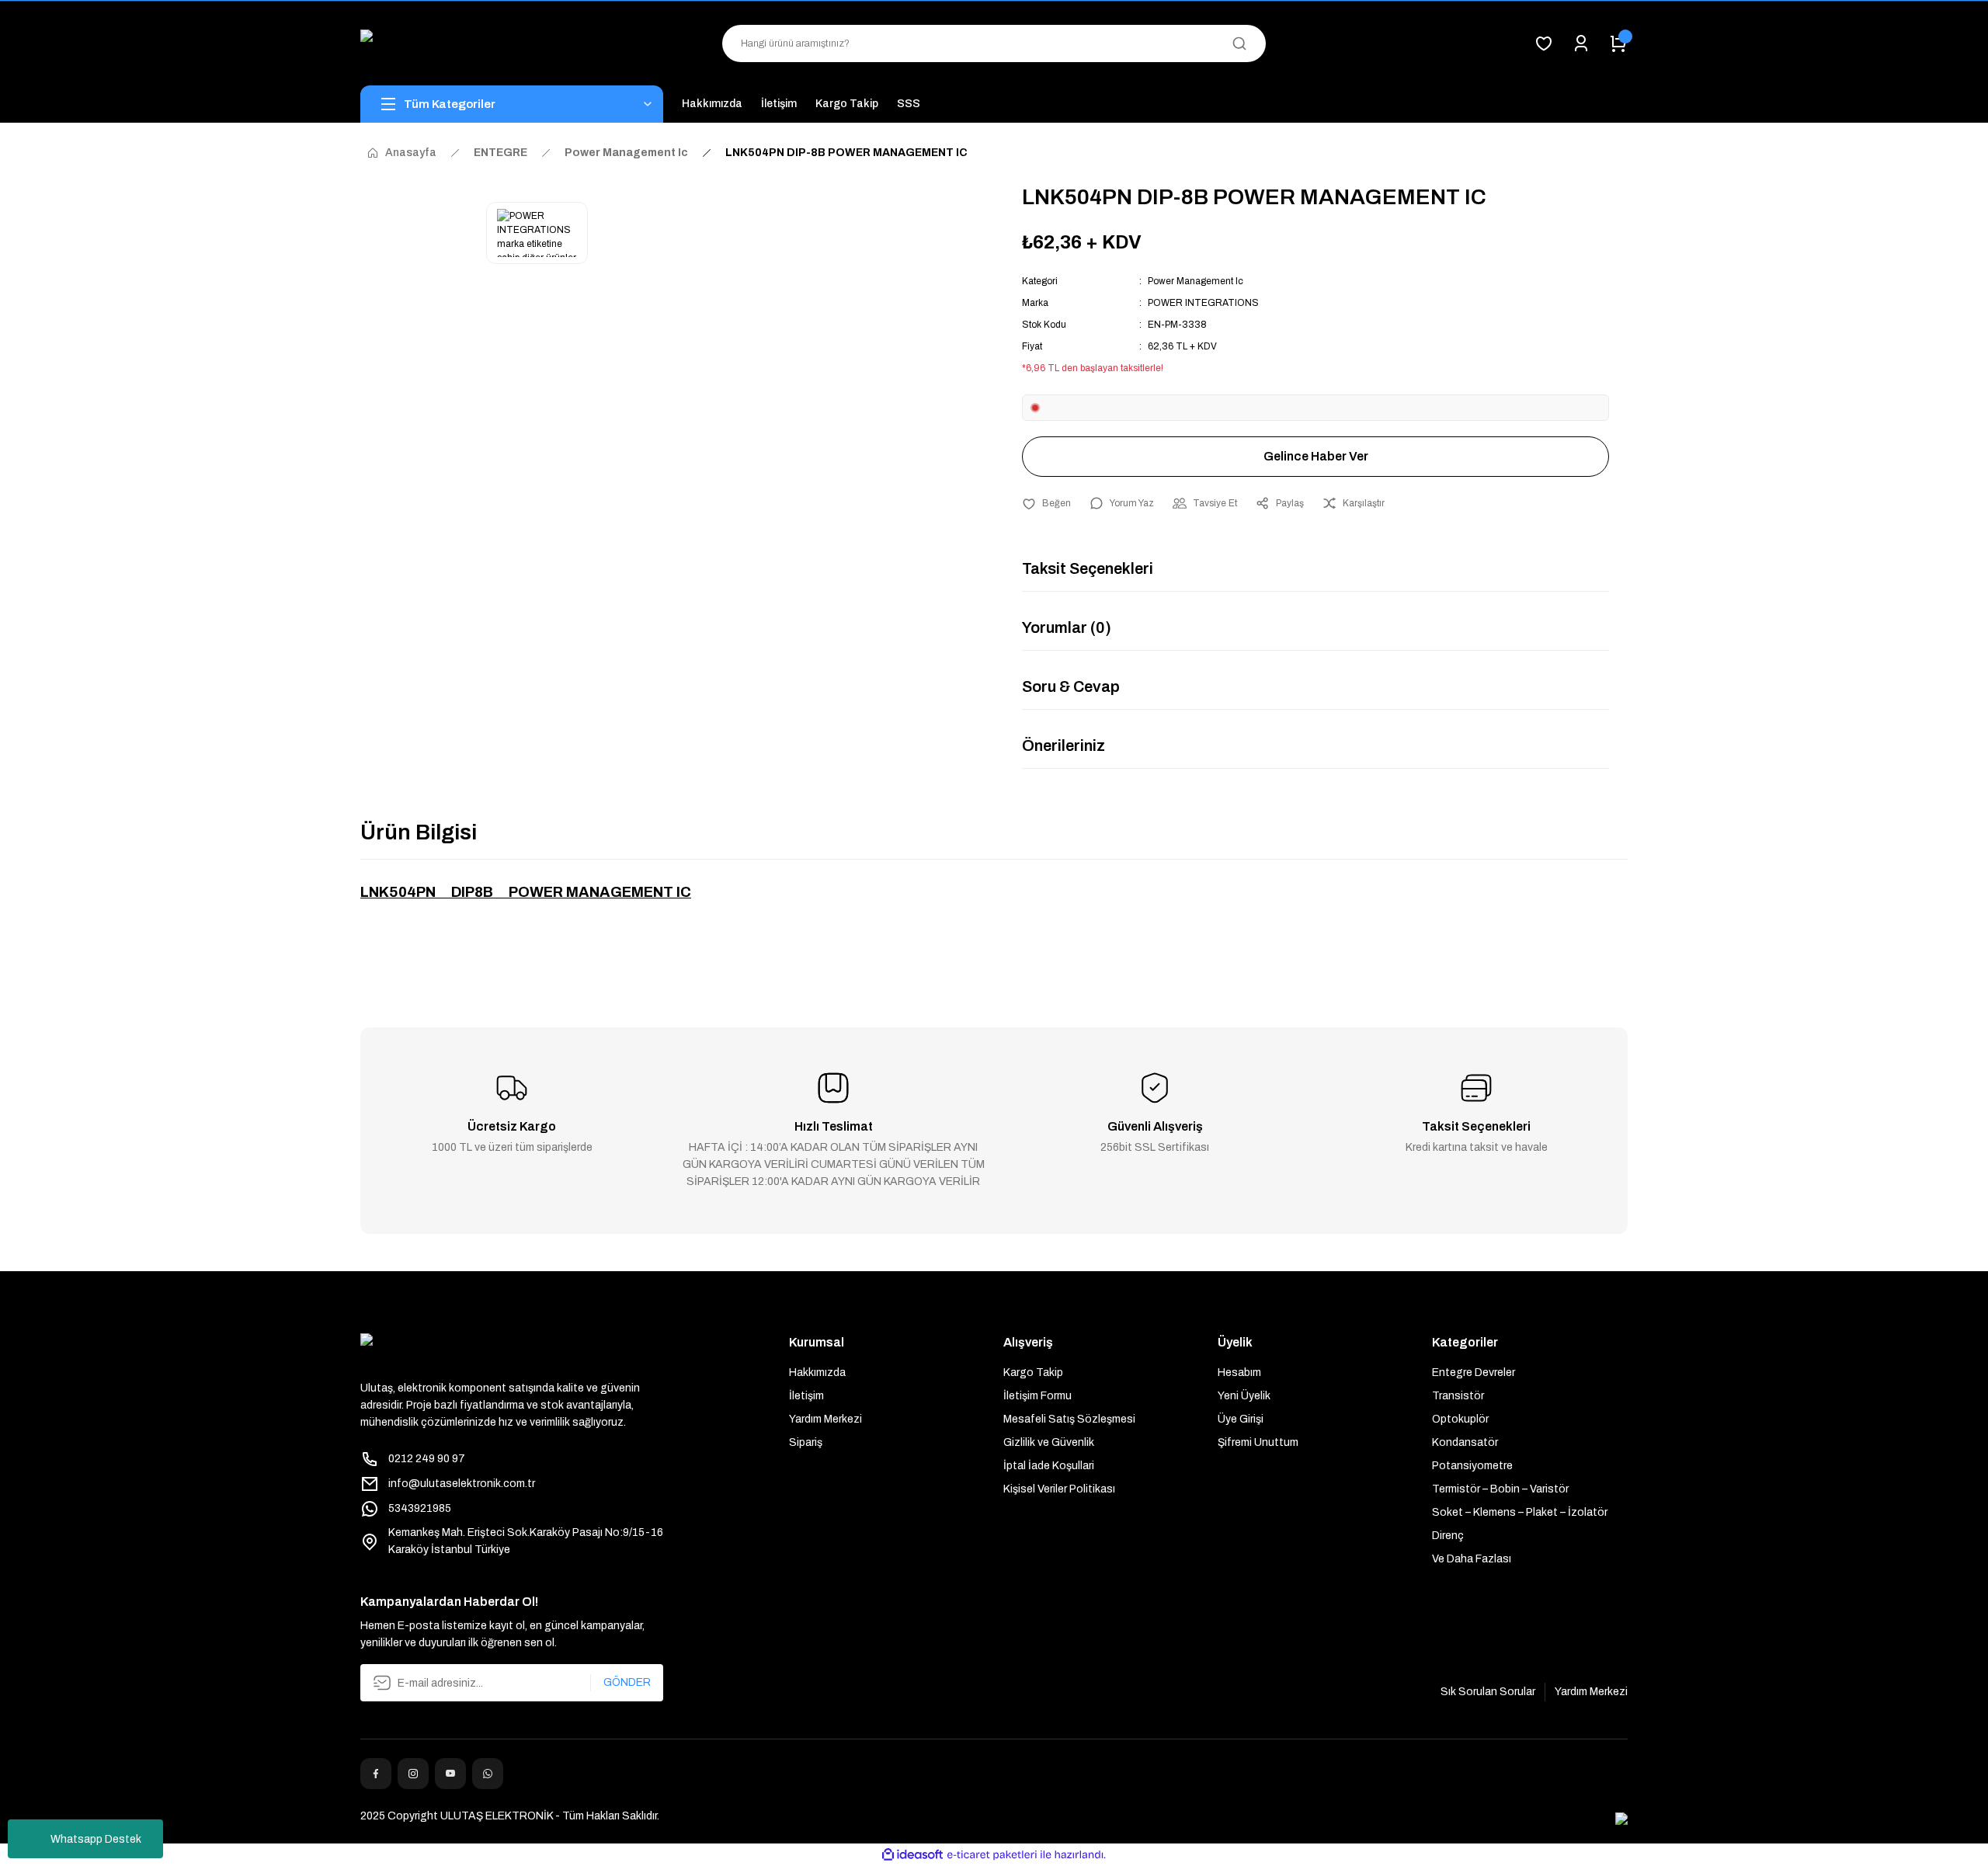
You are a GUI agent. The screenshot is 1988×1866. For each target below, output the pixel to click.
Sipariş (806, 1442)
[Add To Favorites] (1046, 503)
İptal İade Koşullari (1049, 1466)
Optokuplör (1460, 1419)
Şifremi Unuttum (1258, 1442)
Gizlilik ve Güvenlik (1049, 1442)
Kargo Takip (1033, 1373)
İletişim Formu (1037, 1396)
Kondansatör (1465, 1442)
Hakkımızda (817, 1373)
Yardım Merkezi (825, 1419)
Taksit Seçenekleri (1088, 568)
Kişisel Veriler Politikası (1059, 1489)
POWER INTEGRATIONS (1203, 303)
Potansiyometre (1472, 1466)
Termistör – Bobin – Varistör (1500, 1489)
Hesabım (1239, 1373)
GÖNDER (627, 1682)
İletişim (806, 1396)
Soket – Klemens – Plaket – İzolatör (1520, 1512)
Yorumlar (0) (1067, 627)
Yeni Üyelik (1244, 1396)
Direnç (1448, 1536)
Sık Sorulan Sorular (1488, 1692)
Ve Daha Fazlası (1472, 1559)
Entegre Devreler (1474, 1373)
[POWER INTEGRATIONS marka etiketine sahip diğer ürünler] (537, 233)
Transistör (1458, 1396)
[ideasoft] (912, 1855)
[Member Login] (1581, 43)
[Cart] (1618, 43)
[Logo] (512, 43)
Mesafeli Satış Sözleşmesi (1069, 1419)
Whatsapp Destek (96, 1839)
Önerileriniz (1064, 745)
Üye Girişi (1241, 1419)
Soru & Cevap (1071, 686)
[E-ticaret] (992, 1855)
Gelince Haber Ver (1316, 456)
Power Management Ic (1196, 281)
